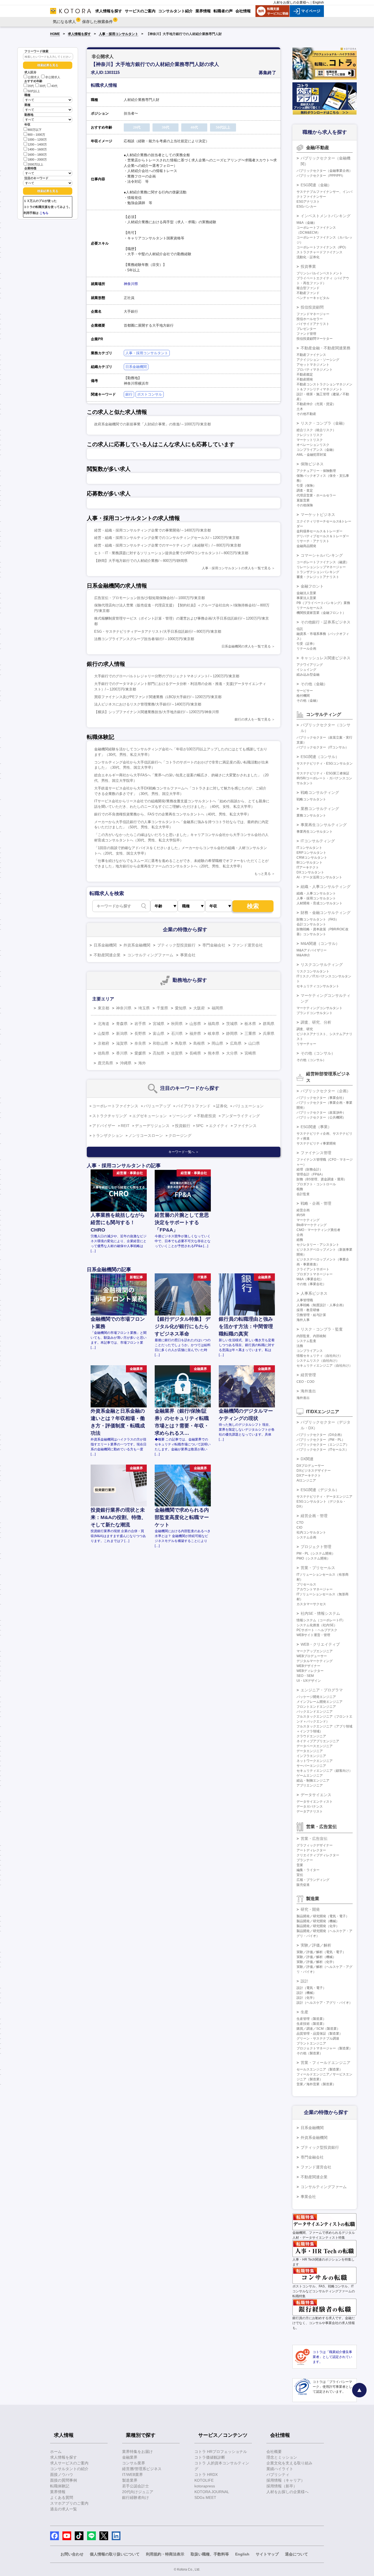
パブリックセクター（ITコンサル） (323, 747)
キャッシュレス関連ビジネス (326, 658)
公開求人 (34, 77)
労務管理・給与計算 (311, 1315)
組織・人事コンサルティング (326, 887)
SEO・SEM (305, 1676)
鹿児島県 (105, 1063)
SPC (200, 1126)
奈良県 (140, 1043)
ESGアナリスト (308, 202)
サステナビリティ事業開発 (316, 1143)
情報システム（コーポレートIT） (321, 1620)
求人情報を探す (79, 34)
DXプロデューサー (310, 1466)
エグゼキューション (149, 1116)
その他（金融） (314, 684)
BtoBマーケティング (312, 1225)
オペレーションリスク (313, 445)
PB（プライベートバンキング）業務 (323, 603)
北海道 (103, 1024)
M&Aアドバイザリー (312, 950)
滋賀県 (122, 1043)
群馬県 (269, 1024)
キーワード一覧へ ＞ (184, 1152)
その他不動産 (306, 414)
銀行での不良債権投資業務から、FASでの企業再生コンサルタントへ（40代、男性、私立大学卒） (172, 814)
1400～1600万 (37, 150)
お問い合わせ (72, 2554)
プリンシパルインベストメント (320, 273)
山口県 (254, 1043)
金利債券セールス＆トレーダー (320, 531)
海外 (142, 1063)
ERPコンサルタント (311, 853)
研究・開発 (310, 1909)
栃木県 (250, 1024)
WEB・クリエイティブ (320, 1644)
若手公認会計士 (136, 2486)
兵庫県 (269, 1033)
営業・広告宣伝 (314, 1839)
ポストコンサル (150, 394)
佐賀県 (177, 1053)
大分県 (232, 1053)
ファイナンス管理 (316, 1153)
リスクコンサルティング (322, 965)
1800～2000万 (37, 159)
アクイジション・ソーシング (318, 360)
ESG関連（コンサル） (320, 757)
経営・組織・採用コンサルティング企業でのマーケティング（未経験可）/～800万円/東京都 (168, 545)
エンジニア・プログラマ (322, 1690)
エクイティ (218, 1126)
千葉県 (162, 1008)
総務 (300, 1240)
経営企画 (303, 1210)
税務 (300, 1189)
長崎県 (195, 1053)
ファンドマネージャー (313, 314)
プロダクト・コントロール (316, 1184)
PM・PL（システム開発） (316, 1553)
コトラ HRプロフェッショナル (221, 2452)
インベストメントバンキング (326, 216)
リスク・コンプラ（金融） (324, 423)
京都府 (103, 1043)
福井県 (195, 1033)
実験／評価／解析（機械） (316, 1957)
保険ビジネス (312, 464)
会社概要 (274, 2452)
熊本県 (214, 1053)
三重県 (250, 1033)
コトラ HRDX (206, 2475)
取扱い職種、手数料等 (210, 2554)
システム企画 (306, 1537)
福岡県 (217, 1008)
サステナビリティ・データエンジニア (324, 1497)
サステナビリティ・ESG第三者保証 (323, 773)
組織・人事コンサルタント (316, 893)
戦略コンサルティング (320, 792)
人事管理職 (305, 1300)
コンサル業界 (134, 2463)
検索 (253, 906)
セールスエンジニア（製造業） (320, 2069)
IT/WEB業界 (133, 2475)
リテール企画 (306, 649)
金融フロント (312, 586)
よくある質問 (62, 2497)
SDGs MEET (205, 2497)
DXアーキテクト (309, 1476)
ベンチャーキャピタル (313, 298)
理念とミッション (282, 2457)
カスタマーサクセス (311, 1604)
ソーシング (182, 1116)
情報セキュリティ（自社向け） (320, 1356)
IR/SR (301, 1215)
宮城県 (159, 1024)
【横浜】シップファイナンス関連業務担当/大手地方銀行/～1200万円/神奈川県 (157, 712)
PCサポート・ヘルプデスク (317, 1630)
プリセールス (306, 1584)
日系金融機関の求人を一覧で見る (246, 646)
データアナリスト (310, 1811)
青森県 (122, 1024)
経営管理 (308, 1375)
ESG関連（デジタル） (320, 1490)
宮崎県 (250, 1053)
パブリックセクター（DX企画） (320, 1435)
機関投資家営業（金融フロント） (321, 613)
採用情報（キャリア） (286, 2480)
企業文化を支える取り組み (289, 2463)
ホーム (56, 2452)
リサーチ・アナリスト (313, 541)
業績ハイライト (280, 2469)
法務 (300, 1346)
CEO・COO (305, 1382)
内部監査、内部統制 (311, 1336)
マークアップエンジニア (315, 1651)
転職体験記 (60, 2486)
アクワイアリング (310, 665)
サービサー (305, 691)
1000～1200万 (37, 140)
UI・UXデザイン (309, 1681)
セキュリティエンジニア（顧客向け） (324, 1771)
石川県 (177, 1033)
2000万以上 (35, 164)
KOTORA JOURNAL (212, 2492)
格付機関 (303, 696)
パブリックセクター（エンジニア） (323, 1445)
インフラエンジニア (311, 1756)
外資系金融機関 (137, 945)
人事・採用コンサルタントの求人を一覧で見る (236, 568)
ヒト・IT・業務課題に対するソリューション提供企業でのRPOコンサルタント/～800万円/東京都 (171, 553)
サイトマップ (267, 2554)
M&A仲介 (303, 955)
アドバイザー (104, 1126)
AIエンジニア (306, 1480)
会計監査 (303, 1194)
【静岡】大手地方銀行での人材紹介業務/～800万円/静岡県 (141, 561)
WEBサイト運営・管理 (313, 1635)
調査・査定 (305, 490)
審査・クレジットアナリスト (318, 577)
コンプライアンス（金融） (316, 450)
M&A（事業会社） (310, 1279)
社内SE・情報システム (320, 1613)
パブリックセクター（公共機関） (321, 1117)
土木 (300, 409)
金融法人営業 (306, 593)
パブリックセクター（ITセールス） (323, 1450)
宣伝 (300, 1875)
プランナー (305, 1860)
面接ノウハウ (62, 2475)
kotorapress (205, 2486)
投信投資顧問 (312, 307)
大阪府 (199, 1008)
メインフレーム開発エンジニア (320, 1702)
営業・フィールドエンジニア (326, 2063)
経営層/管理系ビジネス (142, 2469)
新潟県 (122, 1033)
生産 (304, 2012)
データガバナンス (310, 1807)
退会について (297, 2554)
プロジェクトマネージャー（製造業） (324, 2048)
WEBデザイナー (308, 1666)
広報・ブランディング (313, 1880)
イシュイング (306, 670)
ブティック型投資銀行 (176, 945)
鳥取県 (181, 1043)
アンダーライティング (241, 1116)
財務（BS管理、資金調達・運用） (322, 1179)
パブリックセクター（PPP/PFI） (321, 176)
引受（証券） (306, 644)
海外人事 (303, 1320)
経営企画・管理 (314, 1516)
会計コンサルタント (311, 924)
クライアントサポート (313, 1269)
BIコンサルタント (310, 862)
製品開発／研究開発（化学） (318, 1926)
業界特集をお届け (137, 2452)
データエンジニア (310, 1751)
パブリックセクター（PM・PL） (321, 1440)
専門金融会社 (214, 945)
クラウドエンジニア (311, 1736)
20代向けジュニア (138, 2492)
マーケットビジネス (318, 515)
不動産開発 (305, 379)
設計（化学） (306, 1998)
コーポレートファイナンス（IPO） (322, 247)
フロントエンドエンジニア (316, 1707)
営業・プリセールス (318, 1568)
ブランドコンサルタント (315, 1013)
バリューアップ (157, 1106)
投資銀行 (183, 1126)
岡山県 (217, 1043)
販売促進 (303, 1885)
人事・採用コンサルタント (119, 34)
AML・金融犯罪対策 (311, 455)
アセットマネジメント (313, 365)
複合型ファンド (308, 288)
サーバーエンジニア (311, 1766)
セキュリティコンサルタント (318, 986)
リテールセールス (310, 608)
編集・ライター (308, 1870)
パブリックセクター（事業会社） (321, 1098)
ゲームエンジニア (310, 1776)
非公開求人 (53, 77)
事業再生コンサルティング (324, 825)
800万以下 (35, 130)
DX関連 (307, 1459)
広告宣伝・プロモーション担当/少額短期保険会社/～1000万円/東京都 (149, 598)
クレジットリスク (310, 435)
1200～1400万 (37, 144)
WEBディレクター (310, 1671)
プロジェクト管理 (316, 1547)
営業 (300, 1865)
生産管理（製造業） (311, 2019)
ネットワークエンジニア (315, 1761)
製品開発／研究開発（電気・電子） (323, 1916)
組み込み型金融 (308, 675)
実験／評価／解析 (316, 1945)
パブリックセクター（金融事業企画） (324, 171)
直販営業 (303, 500)
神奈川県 (131, 284)
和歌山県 (160, 1043)
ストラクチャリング (110, 1116)
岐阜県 (214, 1033)
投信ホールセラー (310, 319)
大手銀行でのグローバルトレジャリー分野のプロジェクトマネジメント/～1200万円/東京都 (167, 676)
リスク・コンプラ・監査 (322, 1329)
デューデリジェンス (152, 1126)
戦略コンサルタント (311, 799)
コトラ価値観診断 (210, 2457)
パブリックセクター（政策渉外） (321, 1113)
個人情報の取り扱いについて (115, 2554)
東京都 (103, 1008)
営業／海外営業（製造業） (316, 2084)
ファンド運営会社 (248, 945)
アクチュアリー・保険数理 (316, 471)
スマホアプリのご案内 (69, 2503)
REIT (125, 1126)
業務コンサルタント (311, 815)
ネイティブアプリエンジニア (318, 1741)
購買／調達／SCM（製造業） (318, 2029)
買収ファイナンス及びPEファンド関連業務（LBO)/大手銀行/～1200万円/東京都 (158, 697)
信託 (300, 629)
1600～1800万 (37, 155)
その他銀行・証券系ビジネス (326, 622)
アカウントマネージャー (315, 1589)
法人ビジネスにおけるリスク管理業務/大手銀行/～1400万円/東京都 (148, 704)
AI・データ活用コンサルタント (319, 877)
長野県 (140, 1033)
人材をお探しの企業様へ (291, 2)
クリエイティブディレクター (318, 1855)
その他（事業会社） (311, 1284)
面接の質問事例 (64, 2480)
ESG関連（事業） (316, 1127)
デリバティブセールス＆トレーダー (323, 536)
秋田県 (177, 1024)
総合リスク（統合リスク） (316, 430)
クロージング (180, 1135)
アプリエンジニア (310, 1785)
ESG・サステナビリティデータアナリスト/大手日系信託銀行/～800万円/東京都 (158, 631)
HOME (55, 34)
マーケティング (308, 1220)
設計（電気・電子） (311, 1988)
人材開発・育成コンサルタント (320, 903)
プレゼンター (306, 329)
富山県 (159, 1033)
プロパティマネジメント (315, 370)
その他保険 (305, 505)
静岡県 (232, 1033)
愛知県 (181, 1008)
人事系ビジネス (314, 1293)
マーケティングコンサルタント (320, 1008)
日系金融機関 (136, 367)
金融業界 (130, 2457)
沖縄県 (126, 1063)
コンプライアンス (310, 1351)
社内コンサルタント (311, 1532)
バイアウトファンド (193, 1106)
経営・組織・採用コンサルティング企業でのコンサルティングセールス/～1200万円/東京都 (167, 538)
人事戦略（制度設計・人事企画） (321, 1305)
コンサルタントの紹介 (69, 2469)
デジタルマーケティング (315, 1661)
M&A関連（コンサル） (320, 943)
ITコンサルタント (309, 848)
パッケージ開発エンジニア (316, 1697)
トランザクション (108, 1135)
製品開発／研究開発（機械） (318, 1921)
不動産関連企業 (107, 955)
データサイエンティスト (315, 1802)
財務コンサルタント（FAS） (318, 919)
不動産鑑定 (305, 374)
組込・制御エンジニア (313, 1781)
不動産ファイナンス (311, 355)
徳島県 (103, 1053)
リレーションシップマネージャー (321, 567)
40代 (54, 86)
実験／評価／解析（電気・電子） (321, 1952)
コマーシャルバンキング (322, 555)
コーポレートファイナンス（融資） (323, 562)
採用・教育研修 (308, 1310)
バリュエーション (248, 1106)
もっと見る (263, 874)
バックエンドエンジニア (315, 1712)
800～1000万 (36, 135)
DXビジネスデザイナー (314, 1471)
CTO (300, 1523)
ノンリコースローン (146, 1135)
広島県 (236, 1043)
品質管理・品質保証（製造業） (320, 2034)
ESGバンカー (307, 207)
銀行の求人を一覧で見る (253, 719)
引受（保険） (306, 486)
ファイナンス (245, 1126)
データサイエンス (316, 1795)
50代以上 (34, 91)
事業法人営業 (306, 598)
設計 (304, 1981)
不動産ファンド (308, 293)
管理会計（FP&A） (311, 1174)
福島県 (214, 1024)
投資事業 (308, 266)
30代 (43, 86)
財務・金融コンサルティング (326, 913)
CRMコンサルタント (312, 858)
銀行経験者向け (136, 2497)
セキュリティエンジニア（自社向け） (324, 1366)
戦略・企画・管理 (316, 1203)
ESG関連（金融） (316, 185)
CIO (299, 1527)
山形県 (195, 1024)
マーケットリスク (310, 440)
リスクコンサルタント (313, 971)
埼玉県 (144, 1008)
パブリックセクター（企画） (326, 1091)
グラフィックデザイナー (315, 1845)
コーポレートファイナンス (115, 1106)
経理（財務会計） (310, 1169)
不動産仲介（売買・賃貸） (316, 404)
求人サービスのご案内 (69, 2463)
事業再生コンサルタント (315, 832)
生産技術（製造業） (311, 2024)
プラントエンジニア (311, 2043)
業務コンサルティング (320, 809)
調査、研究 (305, 1029)
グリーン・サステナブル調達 (318, 2038)
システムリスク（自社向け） (318, 1361)
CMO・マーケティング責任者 (318, 1230)
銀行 (129, 394)
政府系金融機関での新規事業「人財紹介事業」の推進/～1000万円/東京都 (153, 424)
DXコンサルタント (310, 872)
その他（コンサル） (318, 1053)
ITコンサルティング (318, 841)
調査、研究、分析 (316, 1022)
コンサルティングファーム (150, 955)
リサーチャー (306, 1044)
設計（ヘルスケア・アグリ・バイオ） (324, 2003)
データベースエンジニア (315, 1746)
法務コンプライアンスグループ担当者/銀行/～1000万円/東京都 (144, 639)
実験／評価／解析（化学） (316, 1962)
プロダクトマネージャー (315, 1274)
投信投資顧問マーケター (315, 339)
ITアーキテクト (308, 867)
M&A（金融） (307, 223)
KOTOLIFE (204, 2480)
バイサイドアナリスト (313, 324)
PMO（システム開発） (313, 1558)
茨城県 (232, 1024)
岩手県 (140, 1024)
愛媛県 (140, 1053)
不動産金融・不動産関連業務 (326, 348)
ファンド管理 (306, 334)
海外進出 (308, 1391)
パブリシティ (278, 2475)
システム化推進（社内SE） (317, 1625)
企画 (300, 1235)
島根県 (199, 1043)
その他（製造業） (310, 2053)
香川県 (122, 1053)
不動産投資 (206, 1116)
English (318, 2)
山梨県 (103, 1033)
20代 (31, 86)
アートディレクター (311, 1850)
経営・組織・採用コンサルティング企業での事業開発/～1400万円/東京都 (153, 530)
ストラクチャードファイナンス (320, 252)
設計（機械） (306, 1993)
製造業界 (130, 2480)
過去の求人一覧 (64, 2509)
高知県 (159, 1053)
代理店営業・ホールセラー (316, 495)
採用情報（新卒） (282, 2486)
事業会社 (188, 955)
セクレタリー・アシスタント (318, 1245)
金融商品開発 (306, 546)
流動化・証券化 (308, 257)
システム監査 (306, 1341)
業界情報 (58, 2492)
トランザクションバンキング (318, 572)
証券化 (222, 1106)
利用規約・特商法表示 (165, 2554)
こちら (44, 213)
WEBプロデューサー (312, 1656)
